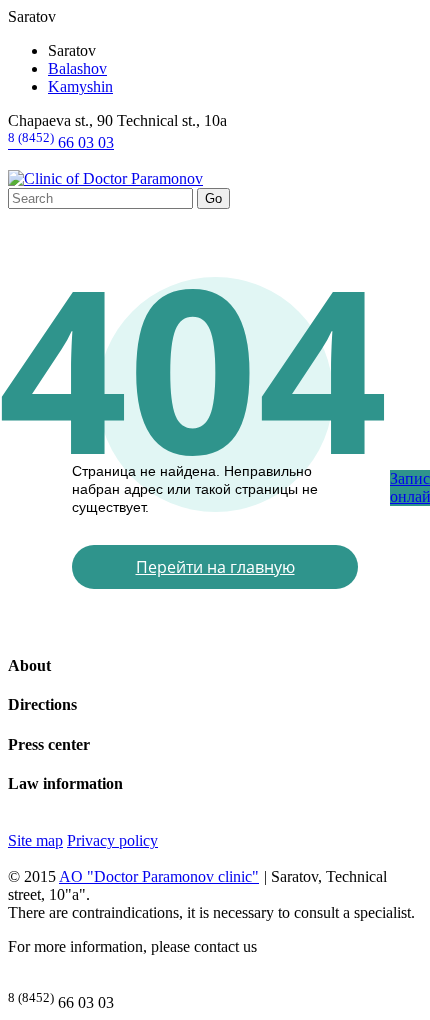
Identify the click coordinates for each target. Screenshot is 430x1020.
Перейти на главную (215, 567)
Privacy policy (112, 840)
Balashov (77, 68)
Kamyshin (80, 86)
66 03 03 (61, 142)
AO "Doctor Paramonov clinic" (159, 876)
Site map (35, 840)
